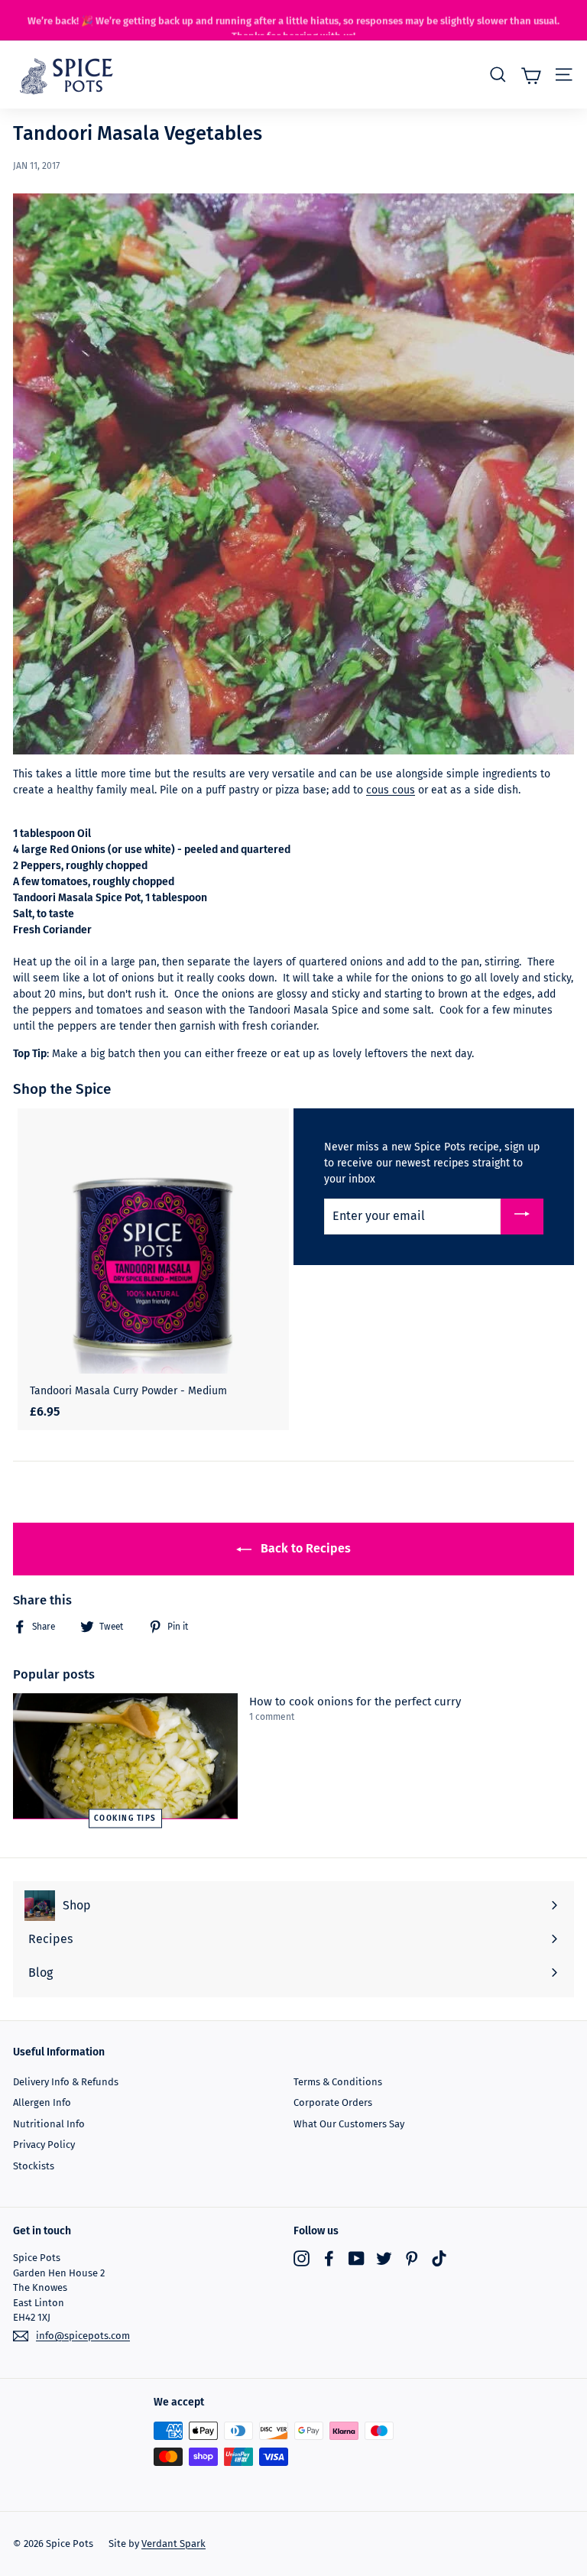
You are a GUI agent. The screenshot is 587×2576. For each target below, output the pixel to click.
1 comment (272, 1717)
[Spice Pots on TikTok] (439, 2258)
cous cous (391, 790)
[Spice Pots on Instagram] (302, 2258)
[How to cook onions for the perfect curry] (125, 1756)
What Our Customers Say (349, 2124)
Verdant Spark (174, 2544)
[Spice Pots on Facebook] (329, 2258)
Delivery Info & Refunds (66, 2082)
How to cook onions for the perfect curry (355, 1702)
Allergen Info (42, 2102)
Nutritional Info (49, 2124)
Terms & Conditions (338, 2082)
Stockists (34, 2166)
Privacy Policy (44, 2145)
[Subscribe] (522, 1217)
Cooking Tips (125, 1818)
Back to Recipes (304, 1548)
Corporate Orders (333, 2102)
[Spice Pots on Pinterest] (412, 2258)
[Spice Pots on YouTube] (357, 2258)
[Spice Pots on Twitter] (384, 2258)
